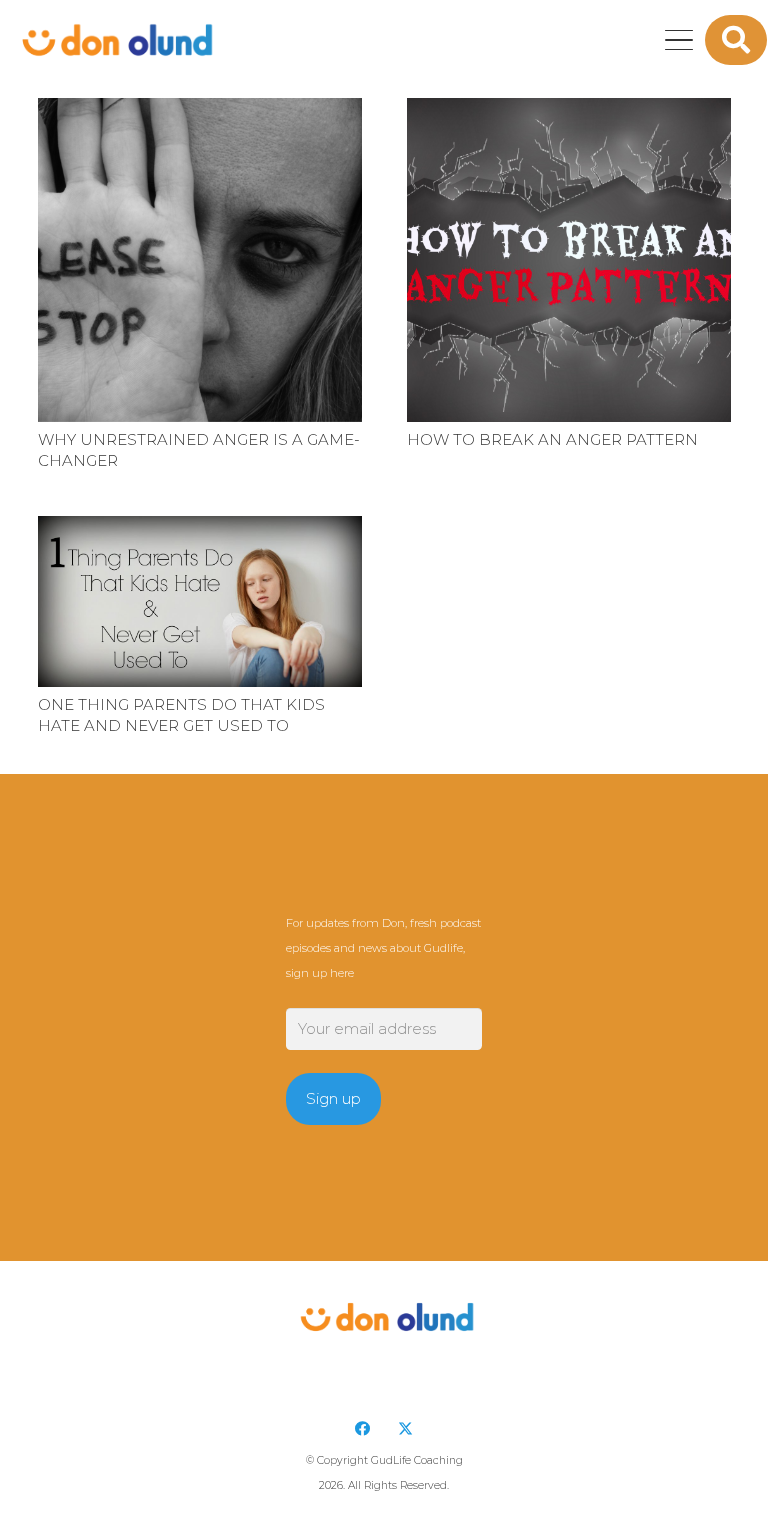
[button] (679, 40)
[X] (406, 1429)
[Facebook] (363, 1429)
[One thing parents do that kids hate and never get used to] (200, 601)
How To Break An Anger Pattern (552, 439)
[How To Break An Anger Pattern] (569, 260)
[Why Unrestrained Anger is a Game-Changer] (200, 260)
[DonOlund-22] (114, 40)
